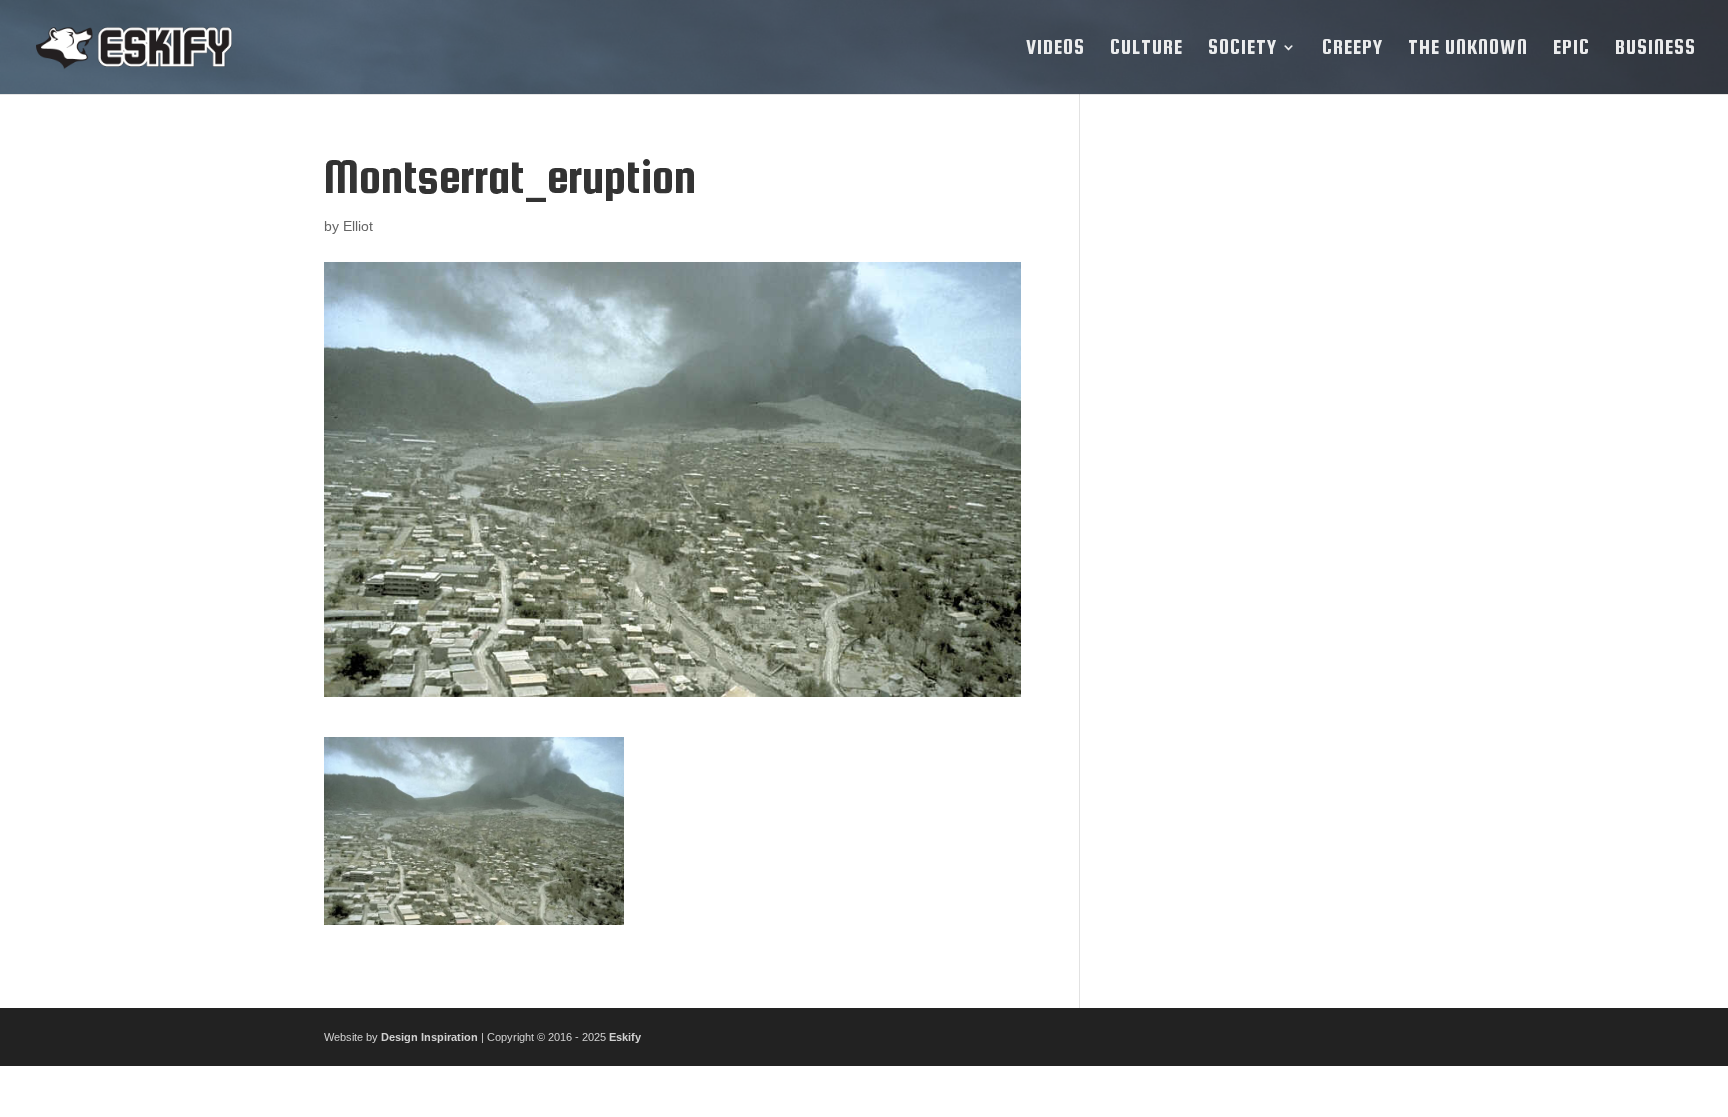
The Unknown (1468, 49)
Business (1655, 49)
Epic (1571, 49)
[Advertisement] (1257, 452)
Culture (1146, 49)
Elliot (358, 226)
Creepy (1352, 49)
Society (1242, 49)
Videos (1055, 49)
